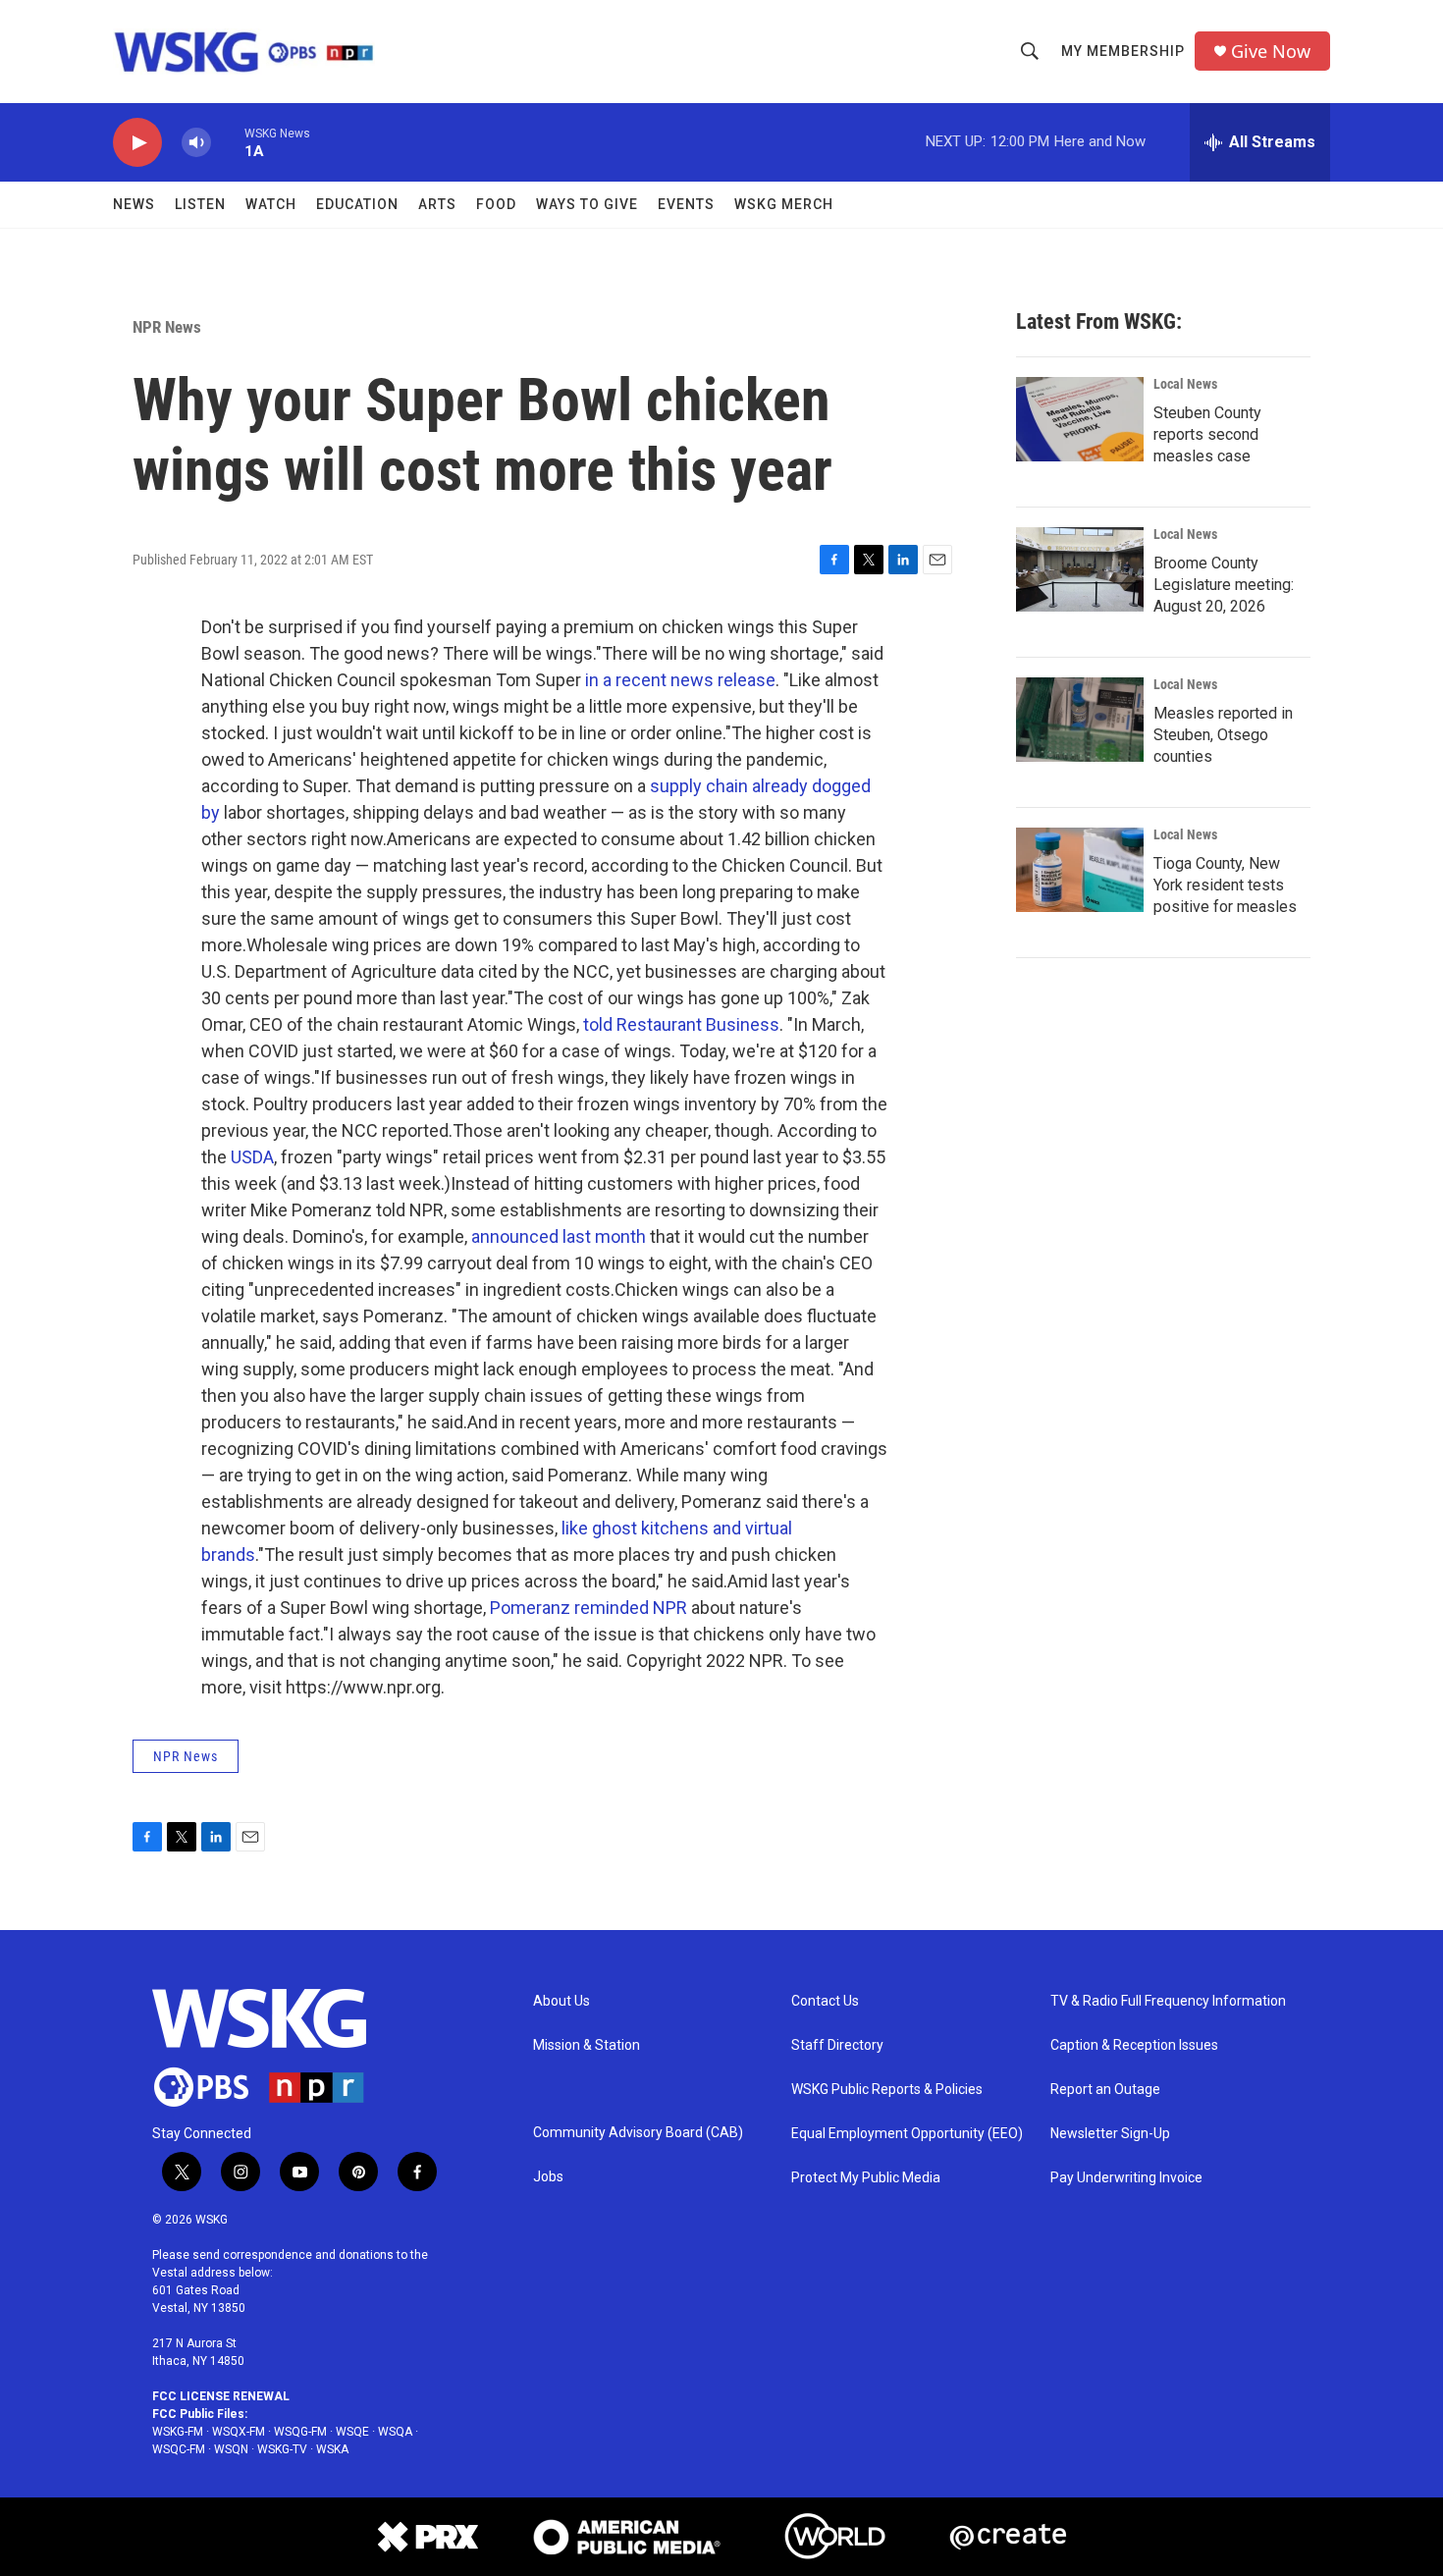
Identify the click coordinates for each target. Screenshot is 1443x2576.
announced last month (559, 1236)
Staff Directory (837, 2045)
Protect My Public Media (866, 2178)
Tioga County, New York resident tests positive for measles (1225, 885)
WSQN (231, 2449)
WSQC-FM (179, 2449)
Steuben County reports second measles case (1207, 434)
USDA (252, 1157)
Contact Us (825, 2001)
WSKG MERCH (784, 204)
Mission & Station (587, 2045)
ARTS (437, 204)
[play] (137, 143)
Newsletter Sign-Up (1110, 2134)
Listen (200, 204)
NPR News (167, 327)
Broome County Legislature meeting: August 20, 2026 (1224, 585)
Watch (271, 204)
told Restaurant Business (681, 1024)
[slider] (228, 142)
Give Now (1271, 52)
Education (357, 204)
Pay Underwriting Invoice (1126, 2178)
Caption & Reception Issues (1134, 2045)
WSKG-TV (282, 2449)
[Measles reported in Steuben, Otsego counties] (1080, 720)
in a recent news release (680, 680)
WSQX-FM (239, 2432)
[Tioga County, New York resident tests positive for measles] (1080, 870)
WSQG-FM (300, 2432)
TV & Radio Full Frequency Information (1168, 2001)
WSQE (352, 2432)
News (134, 204)
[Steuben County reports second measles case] (1080, 419)
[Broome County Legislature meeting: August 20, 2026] (1080, 569)
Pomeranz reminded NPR (588, 1608)
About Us (561, 2001)
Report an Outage (1105, 2090)
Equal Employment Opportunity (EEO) (907, 2134)
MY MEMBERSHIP (1123, 51)
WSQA (395, 2432)
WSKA (332, 2449)
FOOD (496, 204)
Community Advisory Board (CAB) (638, 2133)
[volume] (196, 143)
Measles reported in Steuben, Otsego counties (1223, 735)
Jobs (548, 2177)
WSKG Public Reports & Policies (887, 2090)
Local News (1185, 384)
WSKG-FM (178, 2432)
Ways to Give (587, 204)
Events (686, 204)
